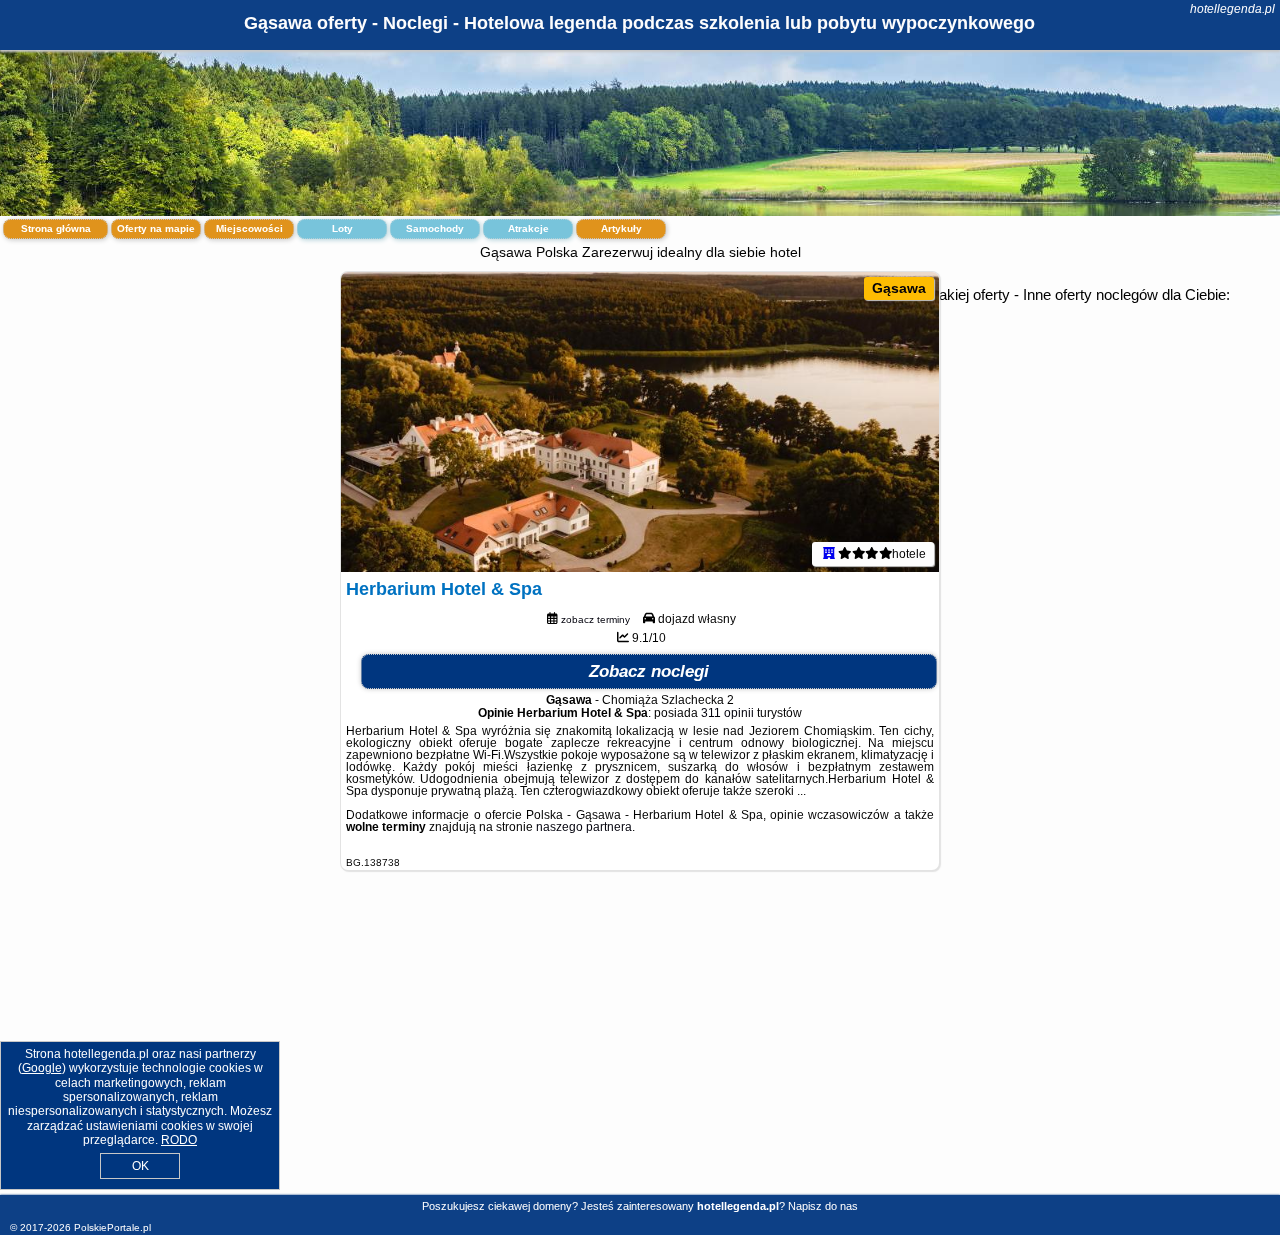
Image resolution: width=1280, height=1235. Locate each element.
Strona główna (56, 228)
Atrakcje (528, 228)
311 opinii (727, 713)
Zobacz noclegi (649, 671)
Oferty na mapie (156, 228)
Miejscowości (249, 228)
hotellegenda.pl (1232, 9)
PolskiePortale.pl (112, 1227)
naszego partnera (584, 827)
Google (42, 1068)
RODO (179, 1140)
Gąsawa (899, 288)
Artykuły (621, 228)
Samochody (435, 228)
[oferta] (829, 554)
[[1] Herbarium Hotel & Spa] (640, 422)
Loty (342, 228)
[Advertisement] (640, 1048)
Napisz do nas (823, 1206)
